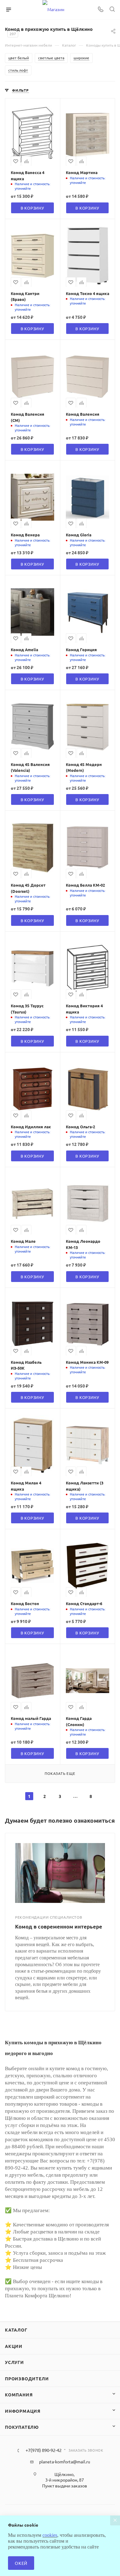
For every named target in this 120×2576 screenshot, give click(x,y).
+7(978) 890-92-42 (44, 2450)
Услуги (14, 2362)
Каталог (16, 2330)
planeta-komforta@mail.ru (65, 2462)
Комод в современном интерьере (59, 1927)
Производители (27, 2378)
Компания (19, 2395)
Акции (14, 2346)
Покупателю (22, 2427)
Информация (23, 2411)
